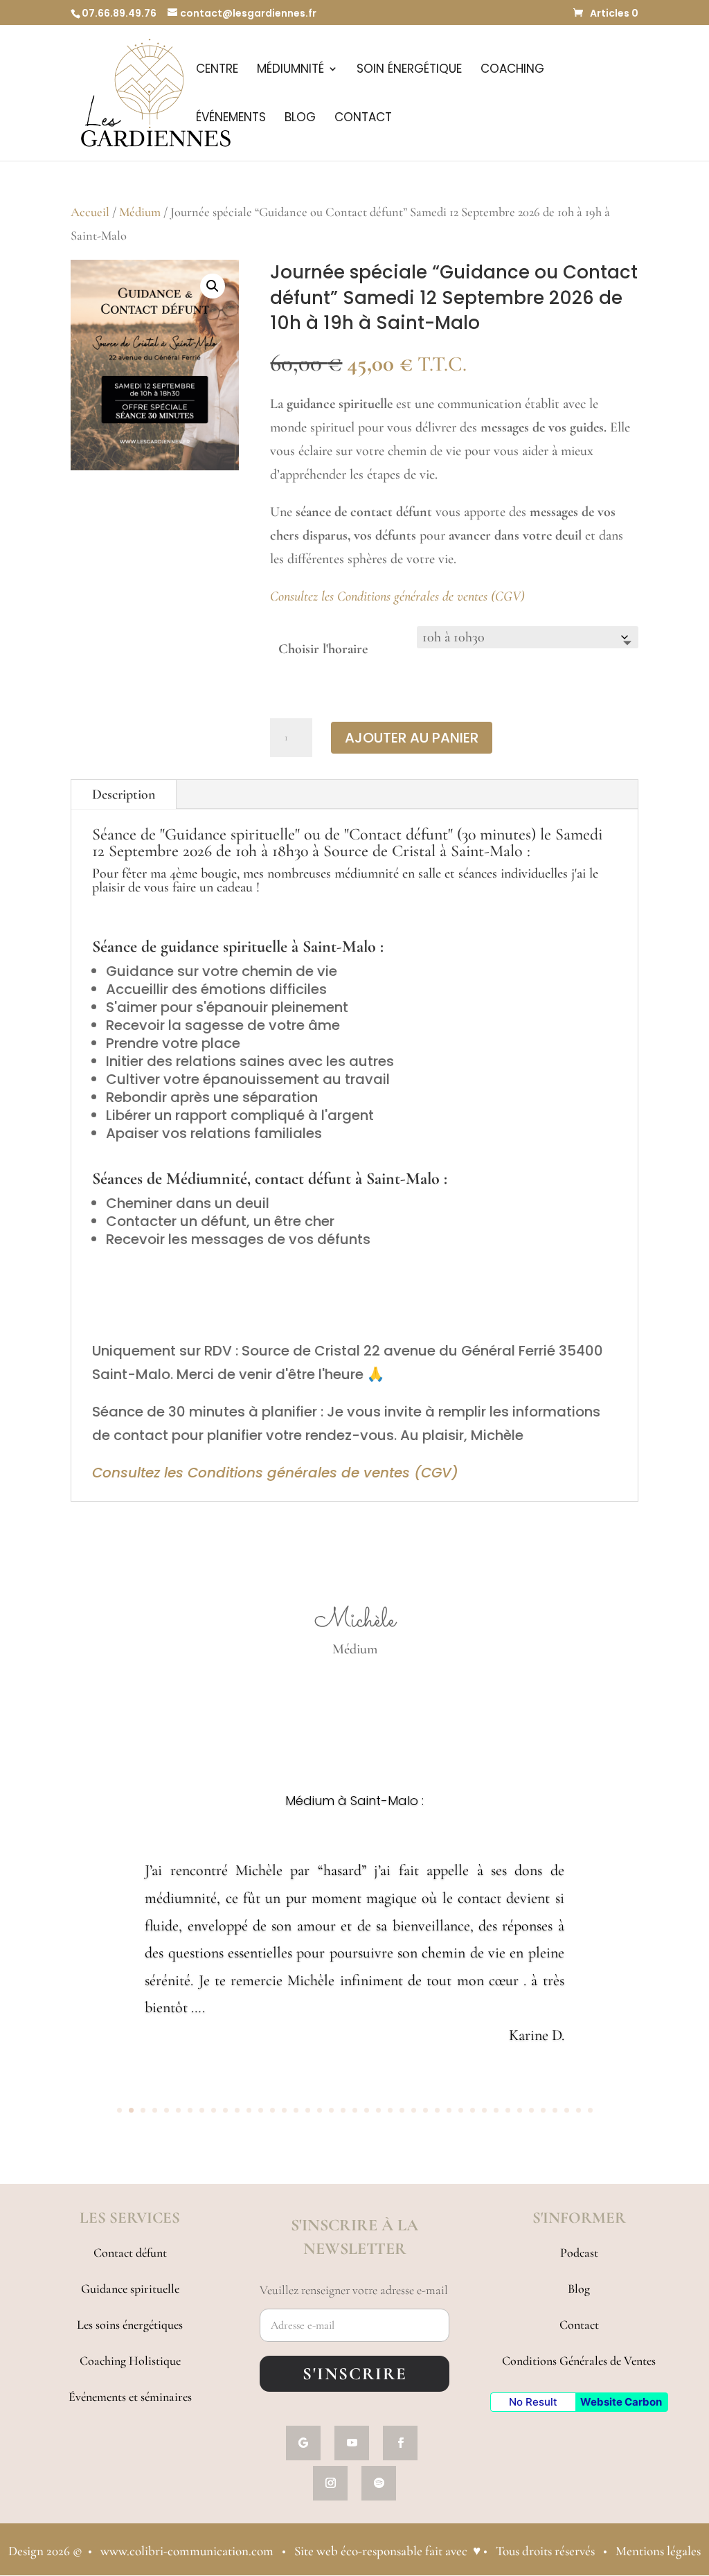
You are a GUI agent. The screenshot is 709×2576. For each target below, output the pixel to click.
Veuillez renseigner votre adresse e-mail (354, 2290)
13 (261, 2110)
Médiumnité (290, 70)
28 (437, 2110)
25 (402, 2110)
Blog (300, 119)
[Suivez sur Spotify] (379, 2483)
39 (567, 2110)
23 (378, 2110)
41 (590, 2110)
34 (508, 2110)
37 (543, 2110)
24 (390, 2110)
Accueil (90, 212)
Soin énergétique (409, 70)
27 (425, 2110)
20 (343, 2110)
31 (473, 2110)
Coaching (512, 70)
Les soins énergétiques (130, 2325)
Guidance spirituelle (130, 2289)
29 (449, 2110)
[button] (213, 286)
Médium (140, 212)
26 (414, 2110)
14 (272, 2110)
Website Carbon (621, 2402)
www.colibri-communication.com (187, 2551)
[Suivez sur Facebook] (400, 2443)
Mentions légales (658, 2551)
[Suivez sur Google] (303, 2443)
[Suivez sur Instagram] (330, 2483)
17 (308, 2110)
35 (520, 2110)
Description (124, 794)
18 (320, 2110)
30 (461, 2110)
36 (531, 2110)
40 (578, 2110)
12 (249, 2110)
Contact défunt (130, 2253)
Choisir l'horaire (323, 649)
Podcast (579, 2253)
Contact (363, 119)
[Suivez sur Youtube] (352, 2443)
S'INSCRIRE (355, 2374)
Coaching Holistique (130, 2361)
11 (237, 2110)
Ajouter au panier (412, 738)
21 (355, 2110)
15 (284, 2110)
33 (496, 2110)
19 (331, 2110)
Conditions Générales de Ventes (579, 2361)
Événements (231, 119)
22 (367, 2110)
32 (484, 2110)
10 (225, 2110)
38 (555, 2110)
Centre (217, 70)
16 (296, 2110)
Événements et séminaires (130, 2397)
